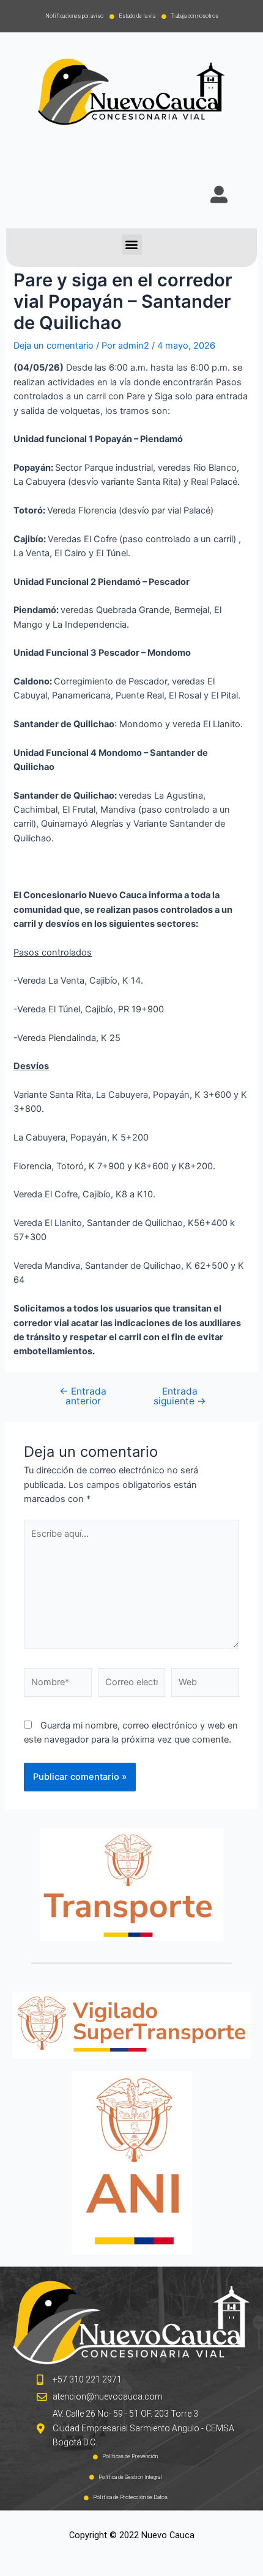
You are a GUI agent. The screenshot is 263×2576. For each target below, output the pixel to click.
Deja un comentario (54, 346)
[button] (132, 245)
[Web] (205, 1685)
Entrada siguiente (180, 1396)
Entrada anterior (83, 1396)
